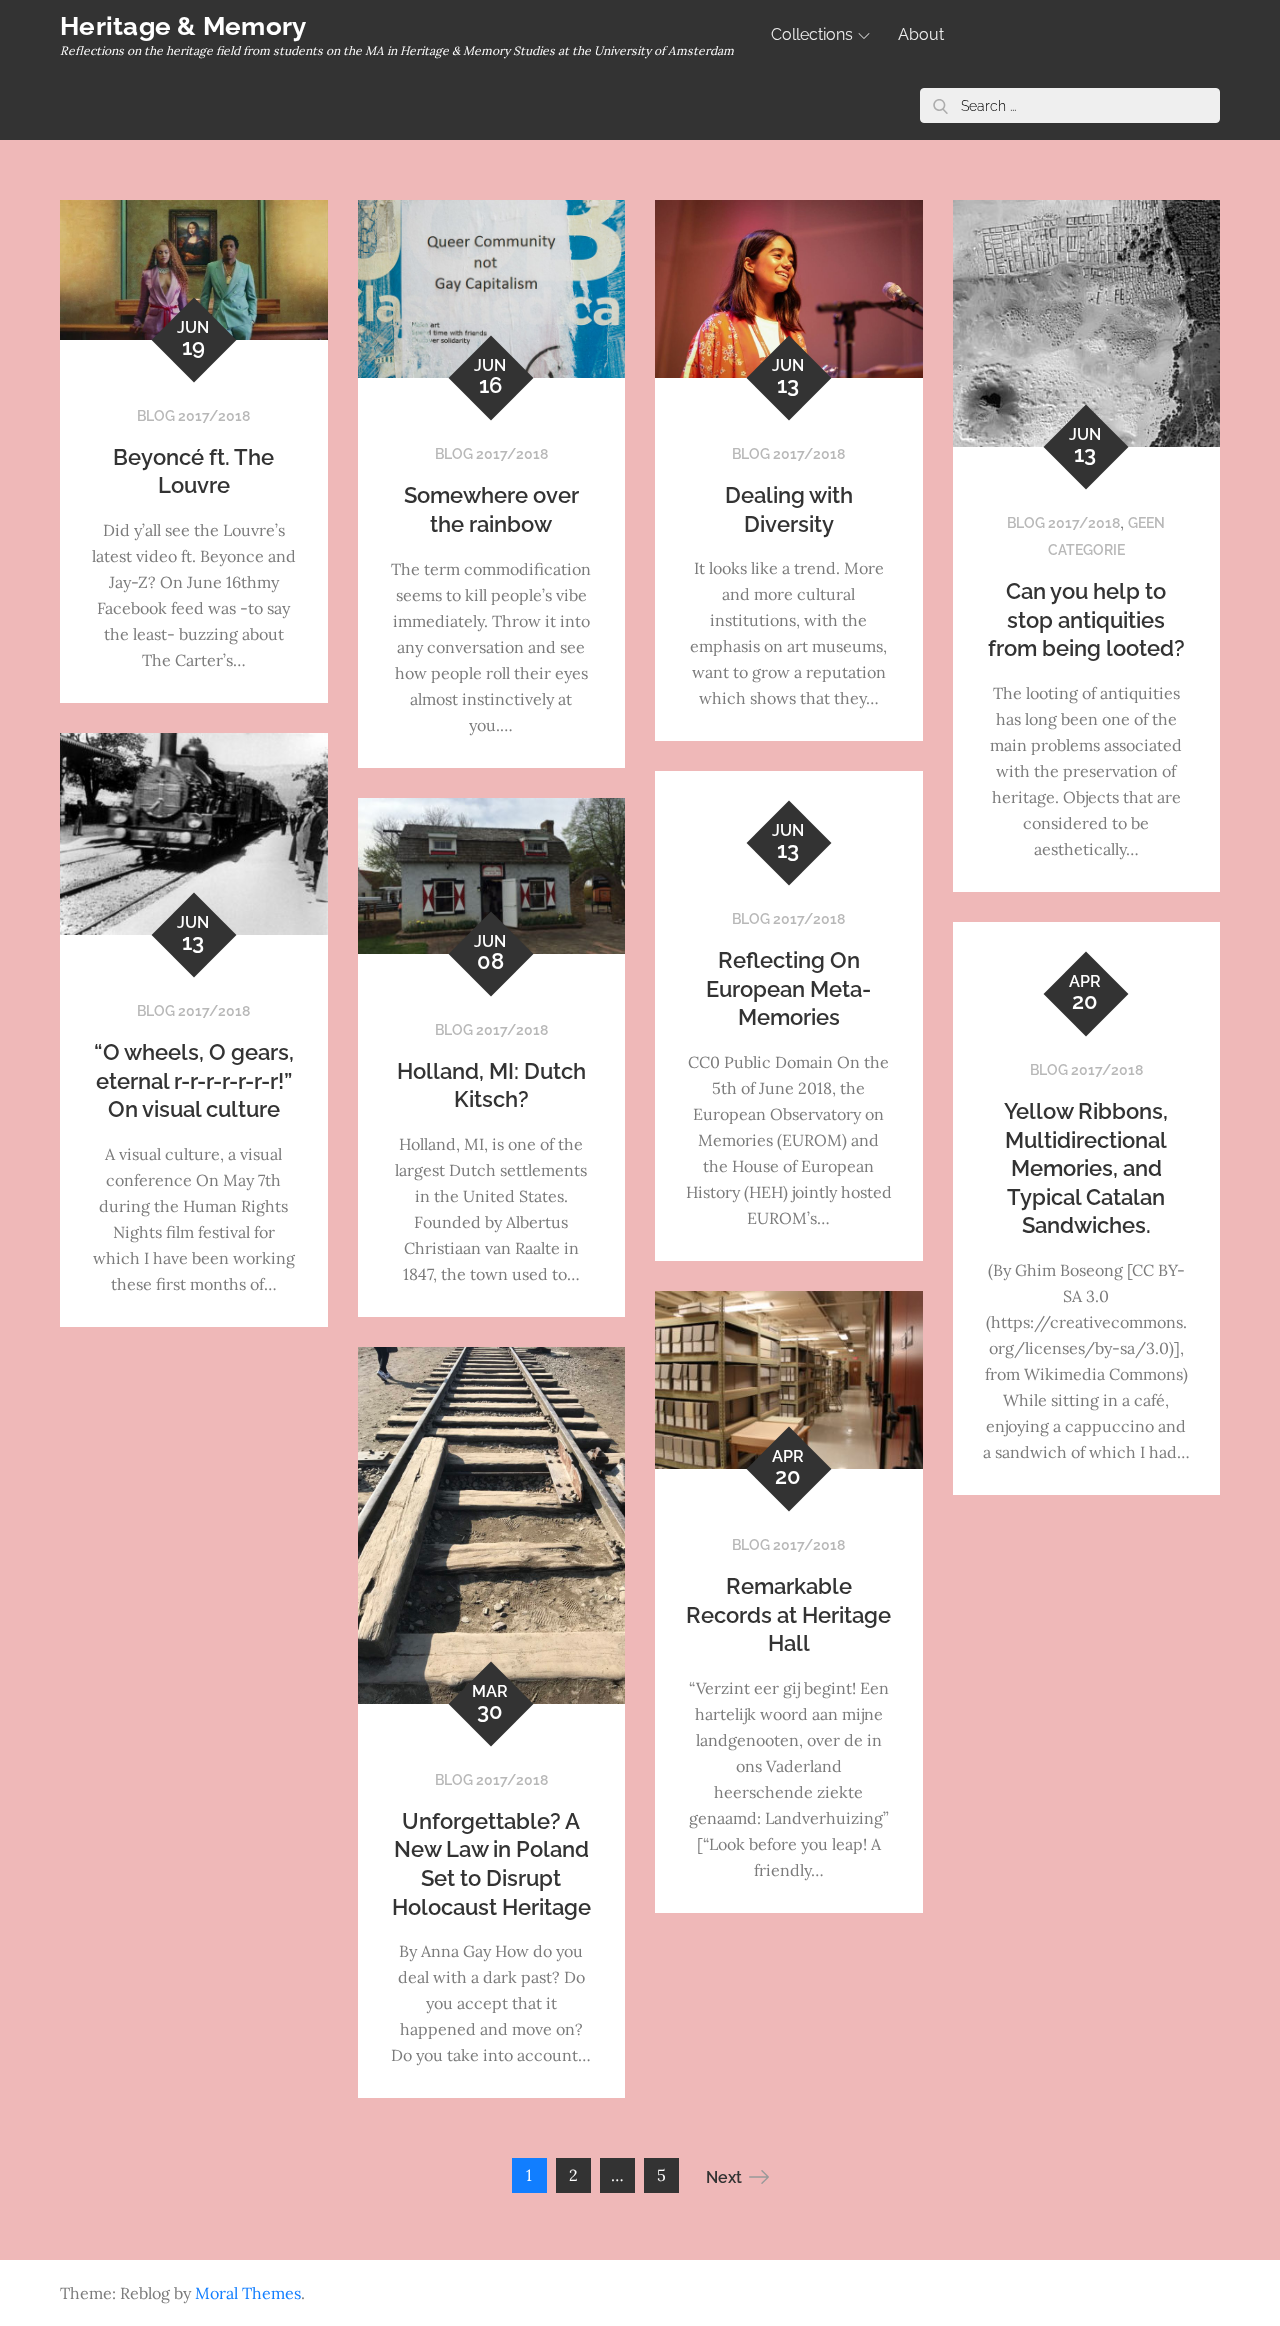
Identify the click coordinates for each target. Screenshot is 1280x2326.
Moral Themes (248, 2293)
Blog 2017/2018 (193, 416)
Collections (812, 34)
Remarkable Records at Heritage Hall (788, 1614)
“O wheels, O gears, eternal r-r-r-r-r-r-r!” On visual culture (194, 1080)
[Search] (940, 105)
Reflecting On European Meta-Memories (788, 988)
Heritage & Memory (183, 26)
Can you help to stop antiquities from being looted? (1086, 619)
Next (724, 2177)
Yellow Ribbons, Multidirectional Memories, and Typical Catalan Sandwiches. (1086, 1168)
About (921, 34)
